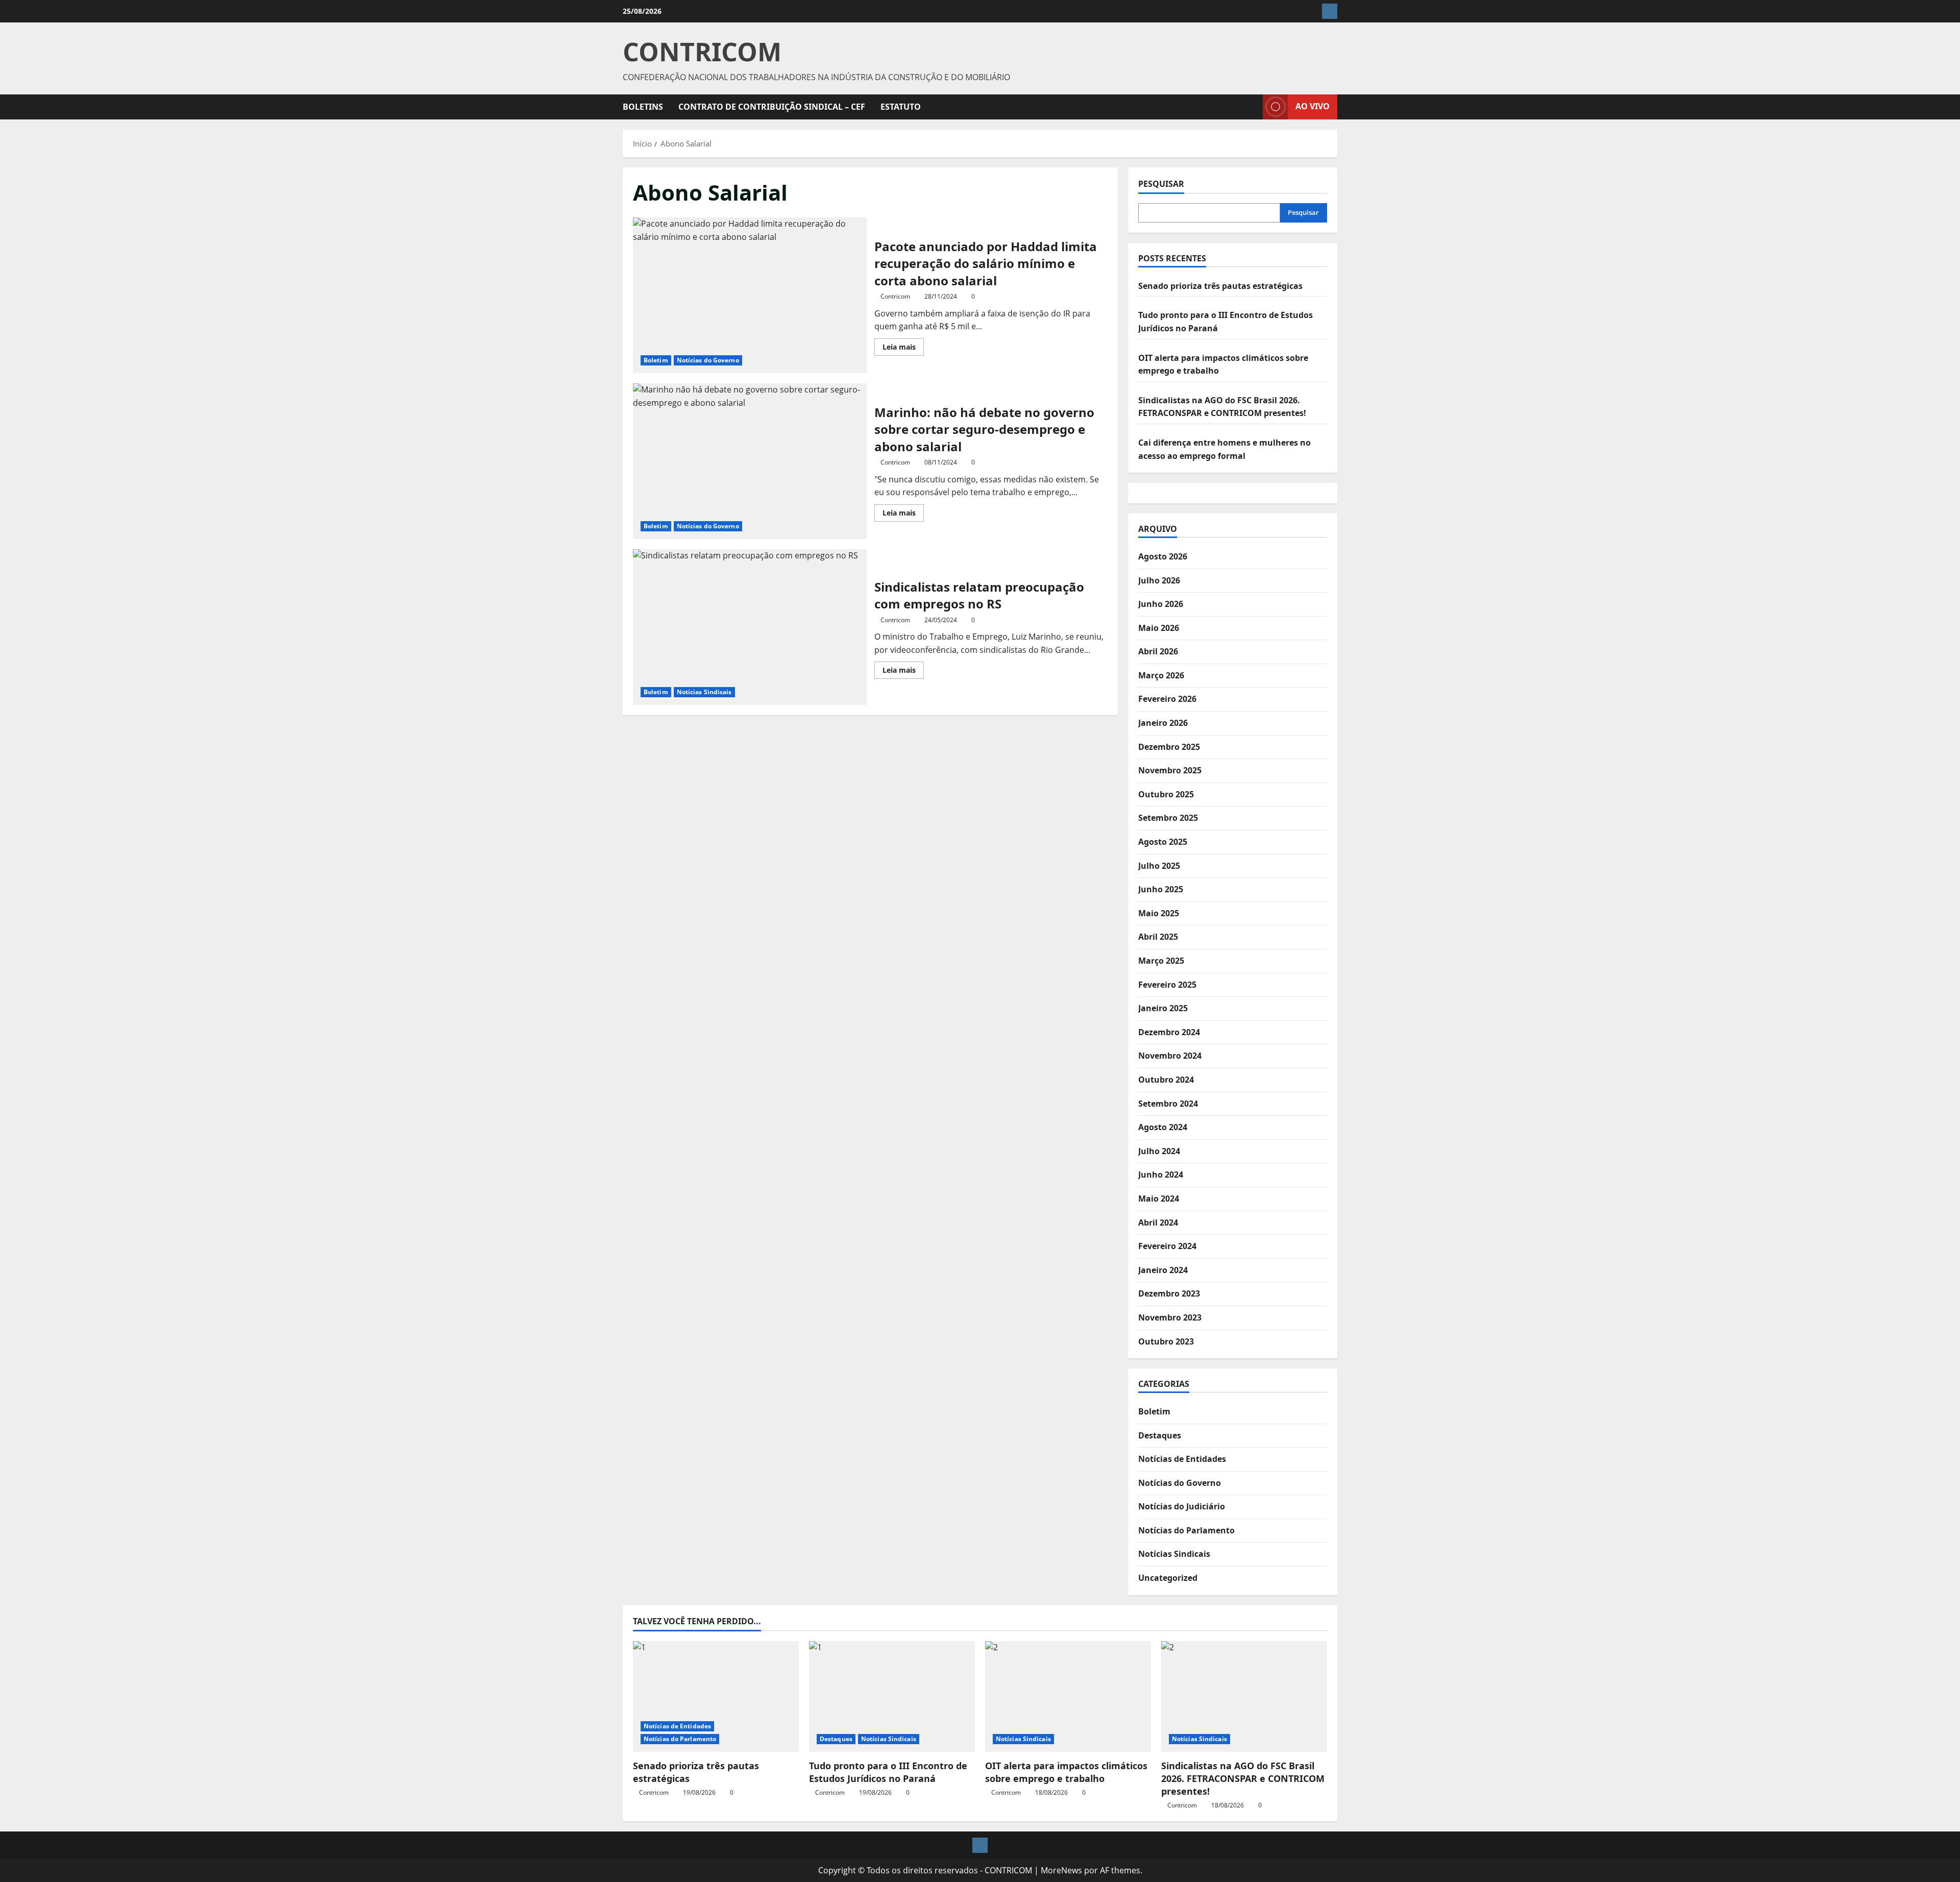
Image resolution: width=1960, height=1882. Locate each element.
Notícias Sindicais (704, 692)
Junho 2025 (1161, 889)
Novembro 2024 (1170, 1056)
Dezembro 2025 (1169, 747)
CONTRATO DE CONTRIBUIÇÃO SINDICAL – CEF (772, 107)
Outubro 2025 (1166, 794)
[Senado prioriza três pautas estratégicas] (716, 1696)
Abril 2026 (1158, 651)
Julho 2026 (1159, 580)
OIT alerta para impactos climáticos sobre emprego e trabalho (1066, 1772)
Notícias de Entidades (1182, 1459)
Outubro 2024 (1166, 1080)
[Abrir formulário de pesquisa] (1252, 107)
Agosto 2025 (1163, 842)
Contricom (895, 296)
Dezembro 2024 (1169, 1032)
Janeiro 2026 (1163, 723)
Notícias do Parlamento (1186, 1530)
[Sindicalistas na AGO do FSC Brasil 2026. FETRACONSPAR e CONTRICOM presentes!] (1244, 1696)
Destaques (1160, 1435)
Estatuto (901, 107)
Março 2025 (1161, 961)
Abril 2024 (1158, 1223)
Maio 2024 (1159, 1199)
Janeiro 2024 (1163, 1270)
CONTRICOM (702, 52)
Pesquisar (1161, 184)
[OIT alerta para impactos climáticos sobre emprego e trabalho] (1068, 1696)
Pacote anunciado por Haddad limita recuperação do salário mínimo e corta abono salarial (750, 295)
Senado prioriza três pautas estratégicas (1220, 286)
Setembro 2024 (1168, 1104)
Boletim (656, 360)
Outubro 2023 (1166, 1341)
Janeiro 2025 (1163, 1008)
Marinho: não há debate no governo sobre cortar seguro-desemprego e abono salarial (750, 461)
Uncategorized (1168, 1578)
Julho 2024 (1159, 1151)
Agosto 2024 (1163, 1127)
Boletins (643, 107)
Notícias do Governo (708, 360)
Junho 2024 (1161, 1175)
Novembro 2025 (1170, 770)
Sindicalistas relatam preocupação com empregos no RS (750, 627)
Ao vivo (1313, 106)
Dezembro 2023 (1169, 1293)
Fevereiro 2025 (1167, 985)
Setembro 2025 (1168, 818)
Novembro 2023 (1170, 1317)
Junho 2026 (1161, 604)
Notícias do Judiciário (1182, 1506)
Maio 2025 (1159, 913)
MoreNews (1061, 1870)
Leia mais (903, 349)
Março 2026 (1161, 675)
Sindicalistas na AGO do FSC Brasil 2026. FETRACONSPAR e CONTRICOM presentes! (1243, 1778)
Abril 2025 (1158, 937)
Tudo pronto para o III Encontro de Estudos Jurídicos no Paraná (888, 1772)
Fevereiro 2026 (1167, 699)
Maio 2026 (1159, 628)
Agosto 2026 (1163, 556)
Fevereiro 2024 (1167, 1246)
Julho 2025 (1159, 866)
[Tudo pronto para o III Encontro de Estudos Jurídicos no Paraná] (892, 1696)
